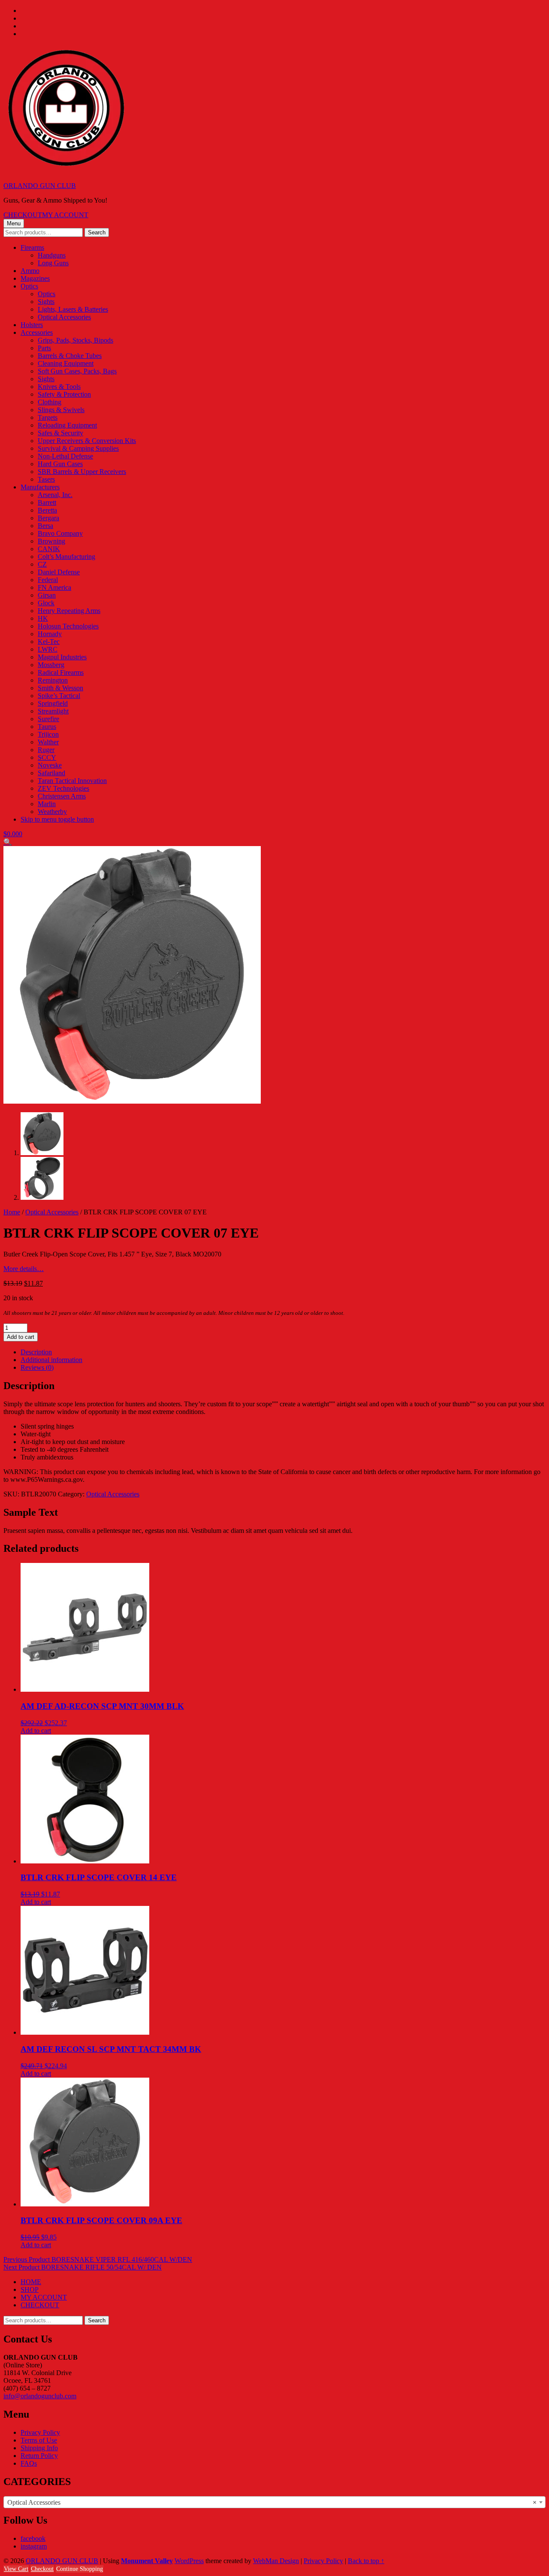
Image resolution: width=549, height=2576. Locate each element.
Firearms (32, 247)
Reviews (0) (37, 1367)
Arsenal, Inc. (55, 495)
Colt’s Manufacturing (66, 557)
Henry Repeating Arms (69, 611)
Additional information (51, 1360)
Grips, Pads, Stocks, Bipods (75, 340)
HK (43, 618)
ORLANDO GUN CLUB (40, 186)
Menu (14, 223)
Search (97, 232)
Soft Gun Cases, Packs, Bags (77, 371)
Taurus (47, 727)
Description (36, 1352)
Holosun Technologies (68, 626)
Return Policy (39, 2456)
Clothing (50, 402)
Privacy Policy (40, 2432)
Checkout (42, 2569)
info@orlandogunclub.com (40, 2396)
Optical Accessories (64, 317)
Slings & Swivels (61, 410)
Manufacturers (40, 487)
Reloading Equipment (67, 425)
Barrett (47, 502)
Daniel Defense (59, 572)
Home (12, 1212)
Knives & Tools (59, 387)
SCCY (47, 757)
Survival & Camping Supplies (78, 448)
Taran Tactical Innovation (72, 781)
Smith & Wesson (60, 688)
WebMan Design (276, 2561)
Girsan (47, 595)
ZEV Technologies (63, 788)
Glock (46, 603)
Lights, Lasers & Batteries (73, 309)
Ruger (46, 750)
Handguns (52, 255)
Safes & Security (60, 433)
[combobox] (274, 2502)
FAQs (29, 2463)
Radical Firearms (61, 672)
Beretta (47, 510)
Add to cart (21, 1337)
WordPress (189, 2561)
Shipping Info (39, 2448)
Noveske (50, 765)
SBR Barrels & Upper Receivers (82, 472)
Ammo (30, 271)
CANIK (49, 549)
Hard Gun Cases (60, 464)
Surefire (48, 719)
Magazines (35, 278)
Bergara (48, 518)
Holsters (32, 325)
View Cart (16, 2569)
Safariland (51, 773)
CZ (42, 564)
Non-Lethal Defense (65, 456)
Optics (29, 286)
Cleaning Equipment (66, 363)
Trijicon (48, 734)
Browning (51, 541)
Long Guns (53, 263)
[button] (8, 842)
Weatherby (52, 812)
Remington (53, 680)
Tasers (46, 479)
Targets (48, 417)
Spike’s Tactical (59, 696)
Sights (46, 302)
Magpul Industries (62, 657)
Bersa (45, 526)
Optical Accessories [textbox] (272, 2502)
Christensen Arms (62, 796)
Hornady (50, 634)
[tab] (283, 1352)
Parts (44, 348)
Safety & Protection (64, 394)
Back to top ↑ (366, 2561)
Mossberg (51, 665)
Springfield (53, 703)
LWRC (48, 649)
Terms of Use (39, 2440)
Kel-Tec (49, 642)
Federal (48, 580)
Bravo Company (60, 533)
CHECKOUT (23, 215)
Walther (48, 742)
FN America (54, 587)
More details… (24, 1269)
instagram (34, 2546)
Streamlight (53, 711)
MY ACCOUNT (65, 215)
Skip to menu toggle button (57, 819)
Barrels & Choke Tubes (70, 356)
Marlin (47, 804)
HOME (31, 2282)
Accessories (37, 332)
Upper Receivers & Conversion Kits (87, 441)
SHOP (30, 2289)
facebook (33, 2538)
